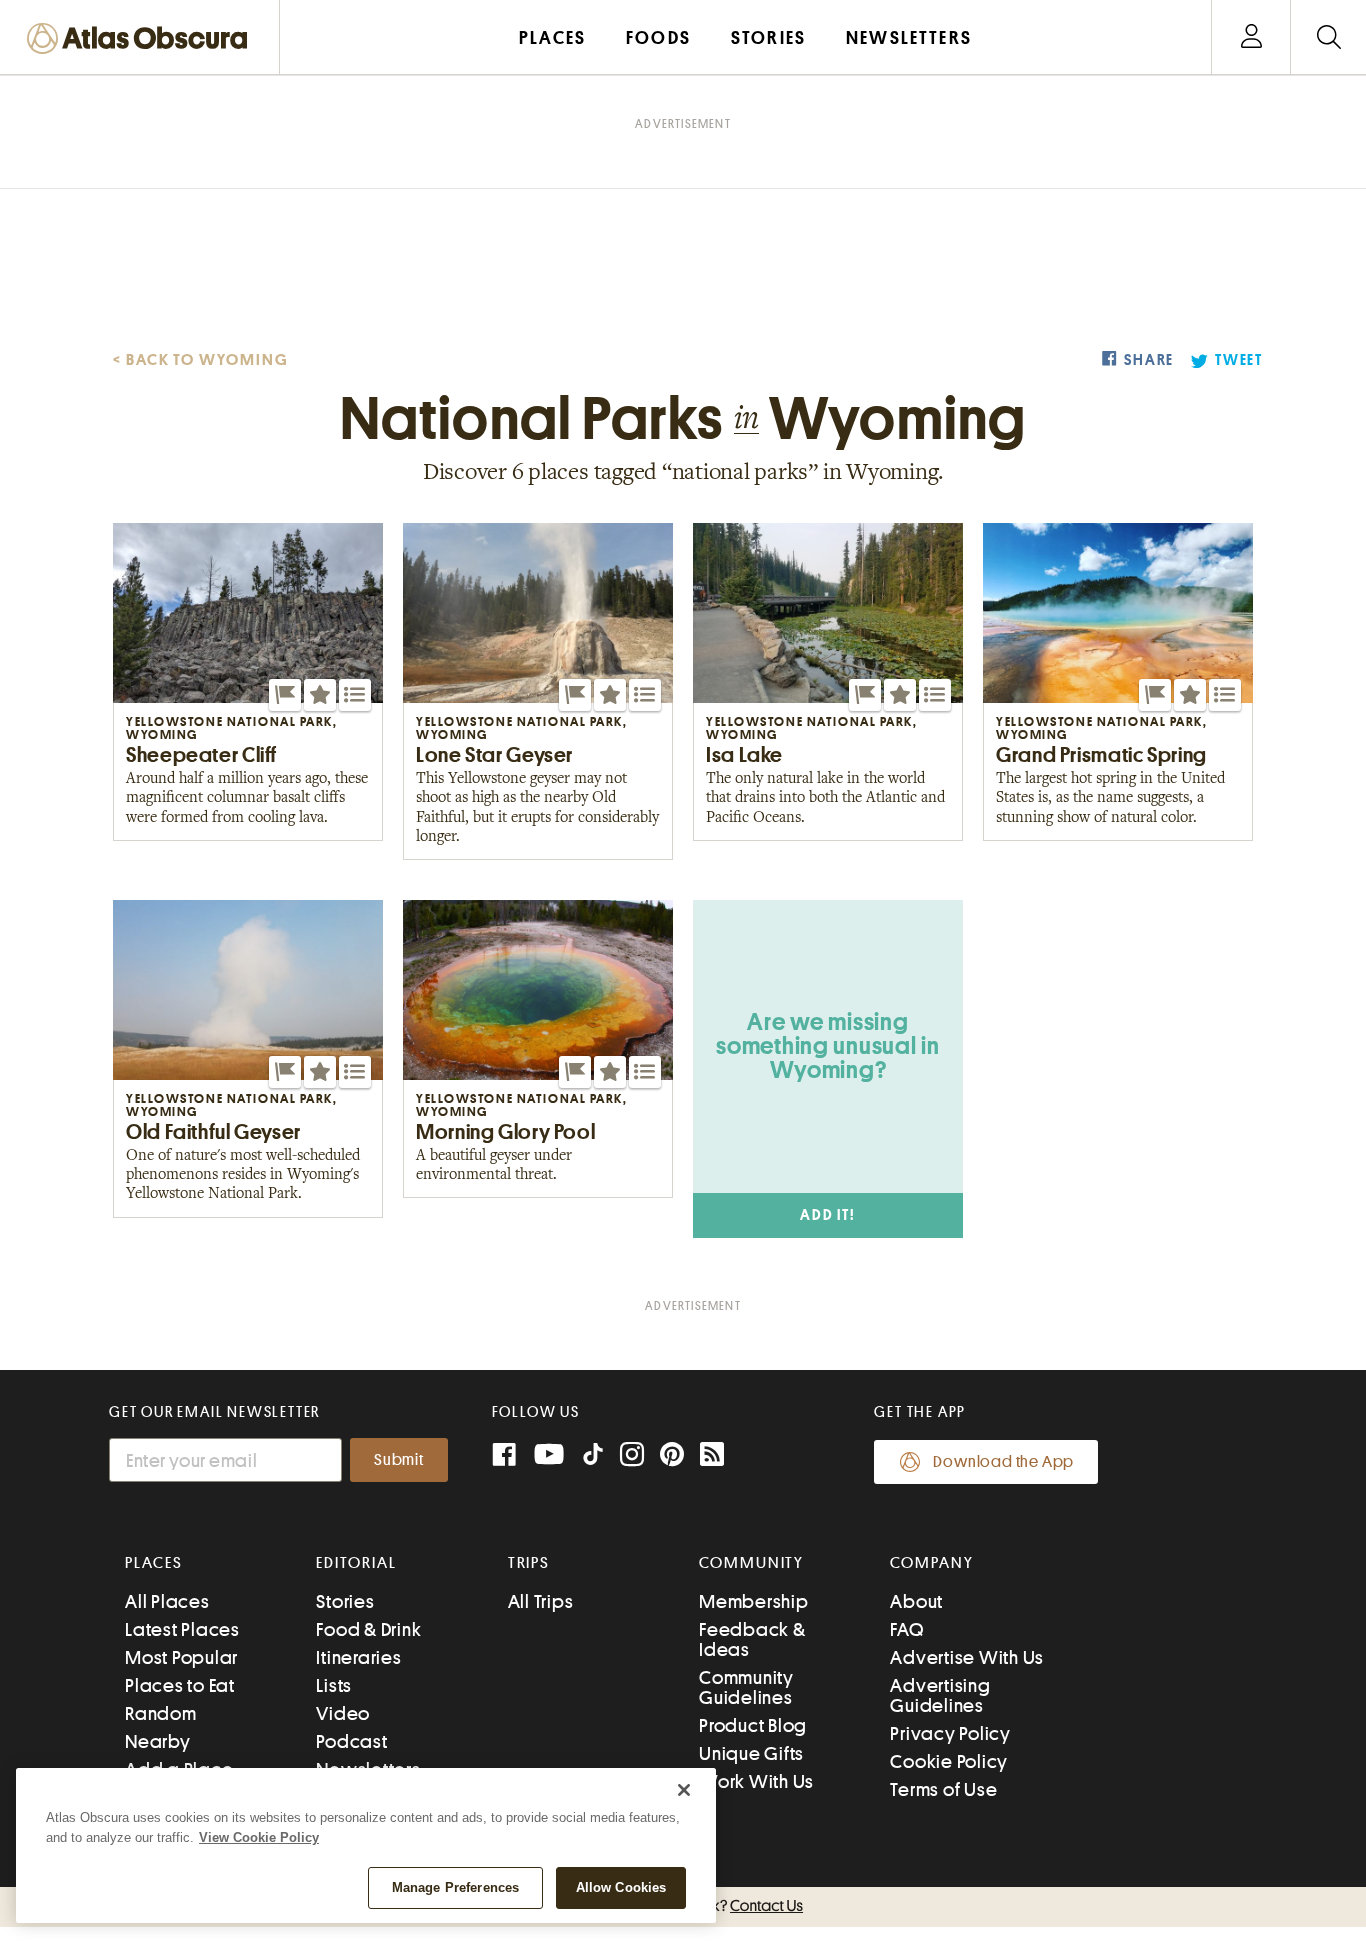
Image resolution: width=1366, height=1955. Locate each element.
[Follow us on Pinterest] (672, 1456)
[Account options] (1251, 37)
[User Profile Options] (1251, 37)
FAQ (906, 1629)
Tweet (1239, 360)
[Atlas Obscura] (142, 39)
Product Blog (753, 1725)
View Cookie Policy (259, 1837)
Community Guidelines (746, 1687)
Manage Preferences (455, 1887)
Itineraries (358, 1657)
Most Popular (181, 1657)
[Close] (684, 1790)
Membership (754, 1601)
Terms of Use (943, 1789)
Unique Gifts (751, 1753)
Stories (345, 1601)
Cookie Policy (949, 1761)
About (916, 1601)
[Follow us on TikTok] (593, 1458)
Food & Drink (368, 1629)
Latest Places (182, 1629)
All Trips (541, 1601)
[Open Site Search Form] (1328, 37)
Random (161, 1713)
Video (343, 1713)
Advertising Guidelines (940, 1695)
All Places (167, 1601)
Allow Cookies (621, 1887)
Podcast (351, 1741)
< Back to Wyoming (201, 360)
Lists (334, 1685)
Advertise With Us (967, 1657)
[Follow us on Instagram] (632, 1456)
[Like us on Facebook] (504, 1456)
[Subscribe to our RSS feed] (712, 1456)
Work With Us (756, 1781)
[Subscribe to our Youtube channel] (549, 1456)
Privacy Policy (950, 1733)
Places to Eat (180, 1685)
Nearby (158, 1741)
